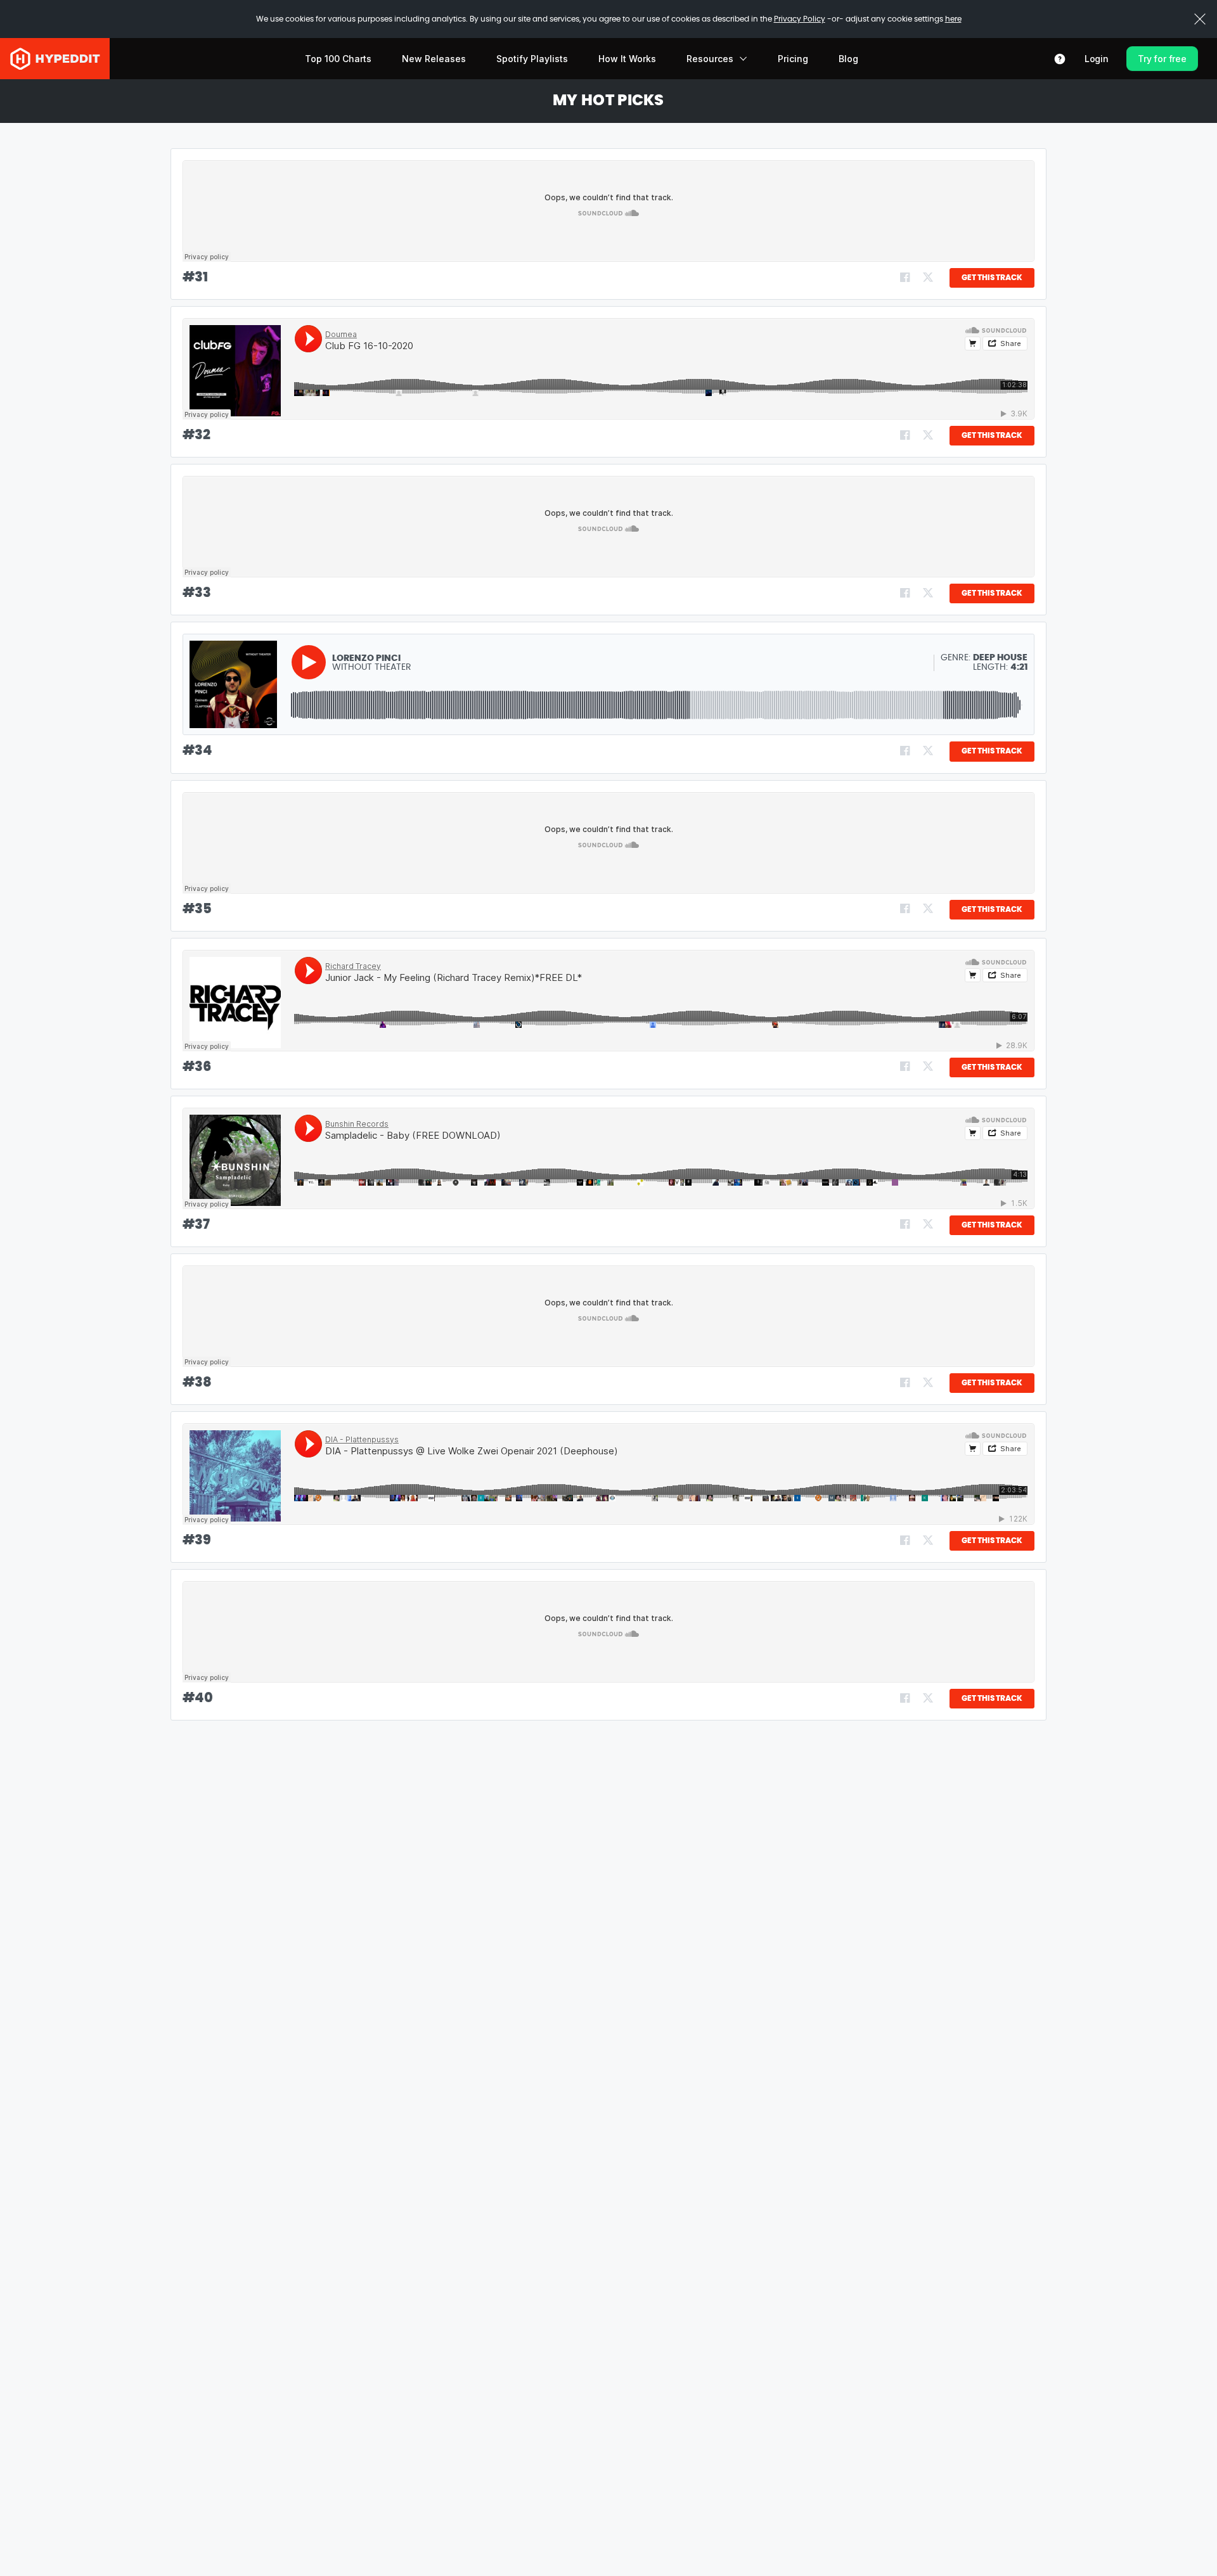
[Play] (309, 662)
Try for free (1162, 59)
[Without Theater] (233, 684)
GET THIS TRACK (992, 278)
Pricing (793, 59)
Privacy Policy (800, 19)
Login (1097, 59)
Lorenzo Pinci (366, 658)
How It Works (627, 59)
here (953, 19)
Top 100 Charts (338, 59)
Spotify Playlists (532, 59)
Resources (710, 59)
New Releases (434, 59)
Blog (848, 59)
